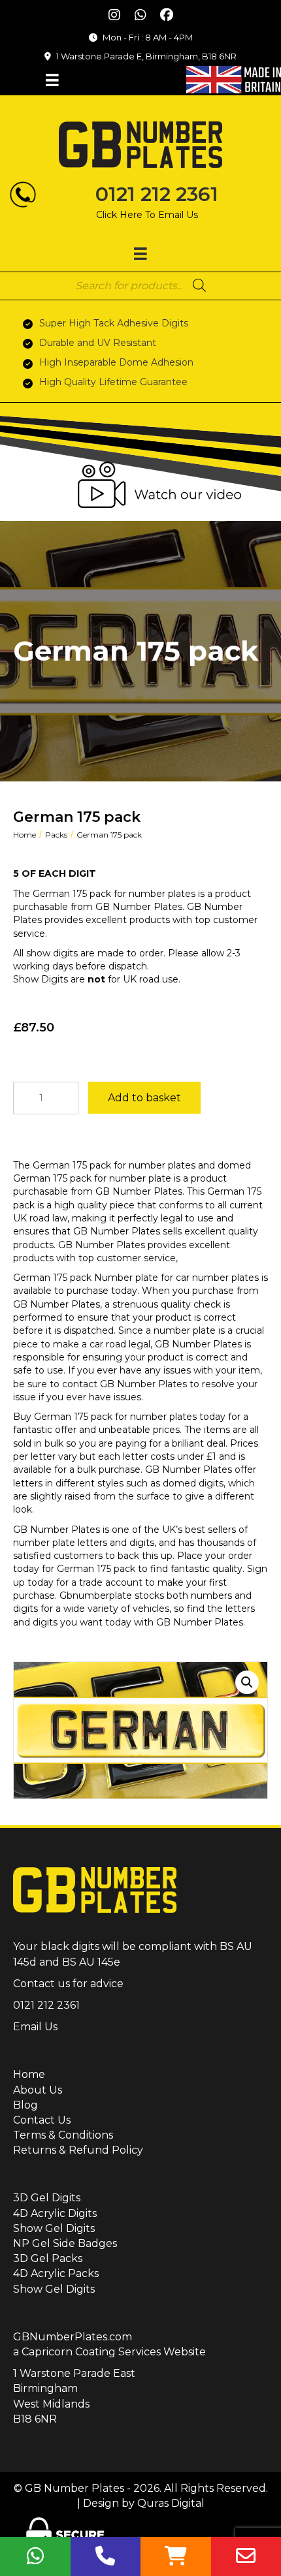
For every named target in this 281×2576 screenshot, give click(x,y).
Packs (56, 835)
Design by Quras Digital (144, 2503)
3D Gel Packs (48, 2258)
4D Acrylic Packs (56, 2273)
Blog (25, 2105)
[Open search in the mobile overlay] (140, 285)
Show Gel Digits (54, 2228)
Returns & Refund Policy (78, 2150)
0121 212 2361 (157, 194)
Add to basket (144, 1098)
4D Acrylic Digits (55, 2213)
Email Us (35, 2027)
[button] (114, 15)
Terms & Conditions (63, 2135)
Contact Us (42, 2120)
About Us (38, 2090)
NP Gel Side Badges (65, 2243)
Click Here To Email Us (147, 215)
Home (25, 835)
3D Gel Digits (47, 2198)
